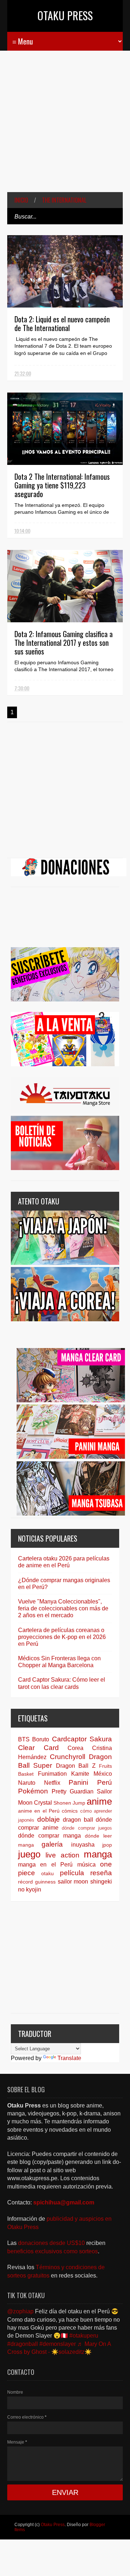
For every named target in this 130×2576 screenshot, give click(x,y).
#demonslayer (58, 2344)
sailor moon (73, 1882)
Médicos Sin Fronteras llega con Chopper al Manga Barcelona (59, 1662)
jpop (107, 1845)
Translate (69, 2058)
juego (29, 1854)
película (72, 1873)
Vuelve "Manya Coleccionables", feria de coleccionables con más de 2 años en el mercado (63, 1608)
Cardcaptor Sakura (82, 1739)
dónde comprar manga (49, 1836)
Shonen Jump (69, 1803)
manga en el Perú (45, 1865)
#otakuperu (84, 2336)
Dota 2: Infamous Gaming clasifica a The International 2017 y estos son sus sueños (64, 643)
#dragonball (23, 2344)
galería (52, 1844)
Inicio (21, 200)
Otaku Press (65, 15)
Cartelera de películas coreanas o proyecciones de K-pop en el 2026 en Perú (62, 1637)
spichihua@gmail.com (64, 2202)
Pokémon (33, 1791)
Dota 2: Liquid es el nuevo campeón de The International (62, 323)
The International (64, 200)
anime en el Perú (39, 1811)
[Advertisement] (65, 127)
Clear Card (38, 1748)
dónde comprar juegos (87, 1828)
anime (99, 1801)
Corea (75, 1748)
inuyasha (83, 1845)
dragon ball (78, 1820)
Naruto (27, 1783)
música (86, 1865)
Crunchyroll (68, 1757)
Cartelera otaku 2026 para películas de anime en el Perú (64, 1562)
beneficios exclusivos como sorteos (53, 2251)
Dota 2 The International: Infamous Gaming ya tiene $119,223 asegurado (62, 485)
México (103, 1774)
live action (62, 1855)
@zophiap (20, 2311)
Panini (78, 1782)
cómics (70, 1811)
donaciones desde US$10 (52, 2243)
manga (98, 1854)
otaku (47, 1873)
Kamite (80, 1774)
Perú (105, 1782)
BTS (24, 1739)
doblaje (49, 1819)
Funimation (52, 1774)
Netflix (52, 1783)
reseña (101, 1873)
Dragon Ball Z (76, 1766)
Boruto (41, 1739)
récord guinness (37, 1882)
